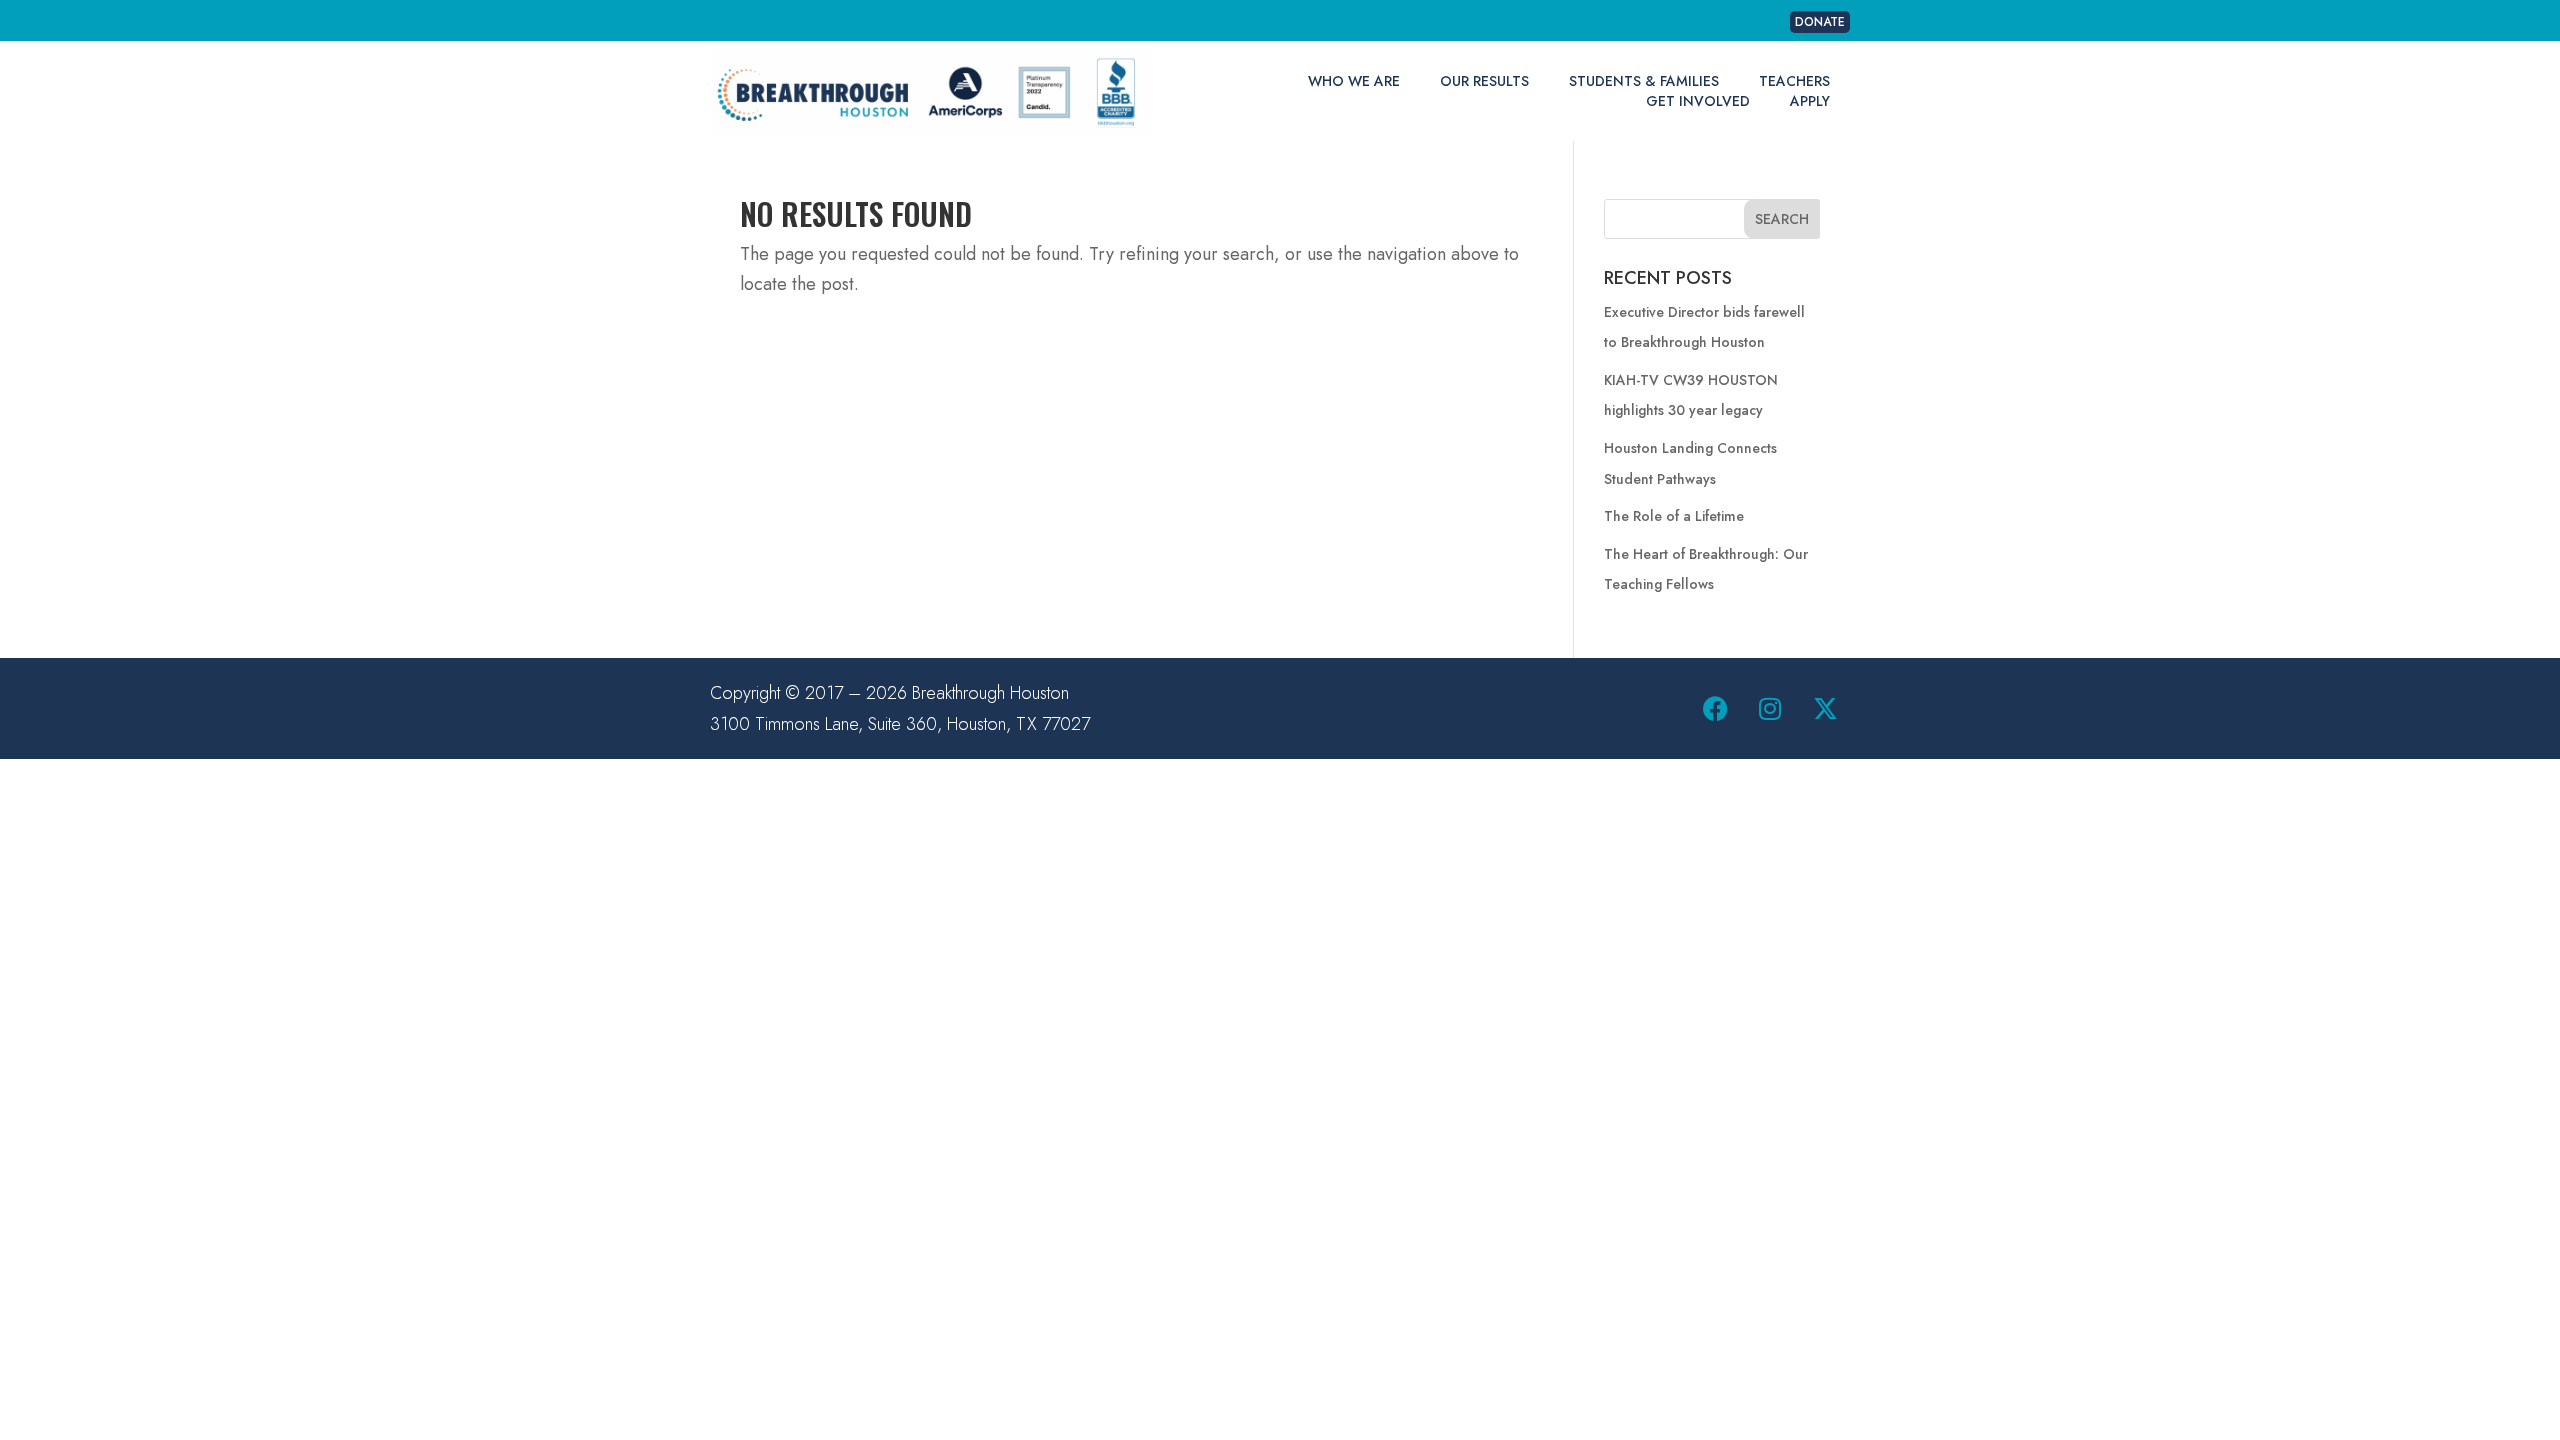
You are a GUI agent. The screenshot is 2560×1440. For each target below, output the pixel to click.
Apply (1810, 101)
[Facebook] (1715, 709)
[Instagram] (1770, 709)
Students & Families (1644, 81)
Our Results (1484, 81)
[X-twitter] (1825, 709)
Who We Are (1354, 81)
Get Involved (1698, 101)
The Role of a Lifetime (1674, 516)
